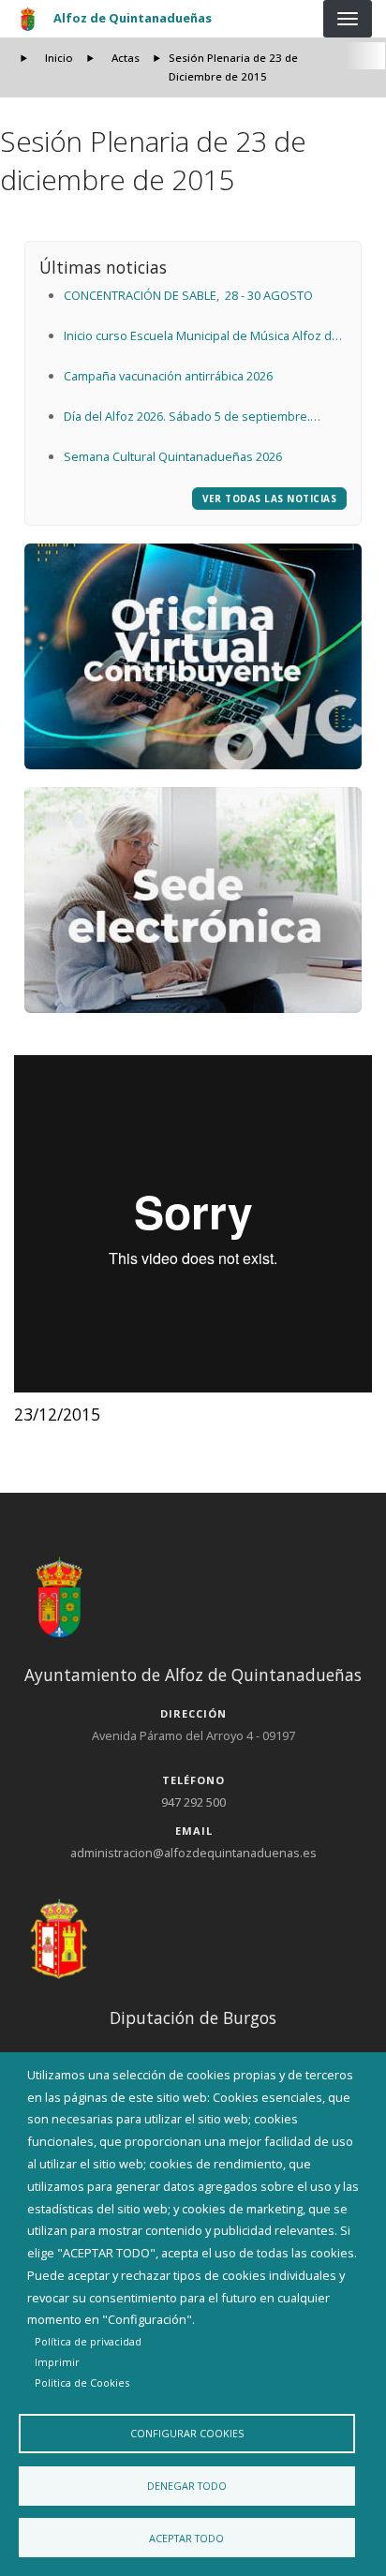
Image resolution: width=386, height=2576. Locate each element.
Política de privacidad (88, 2341)
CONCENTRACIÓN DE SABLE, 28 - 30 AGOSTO (188, 295)
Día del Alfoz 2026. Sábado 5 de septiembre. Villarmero (187, 418)
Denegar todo (187, 2486)
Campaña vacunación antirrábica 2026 (168, 376)
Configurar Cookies (187, 2433)
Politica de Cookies (82, 2382)
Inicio (59, 58)
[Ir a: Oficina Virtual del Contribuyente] (193, 656)
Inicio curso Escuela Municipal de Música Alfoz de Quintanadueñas (201, 337)
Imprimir (57, 2362)
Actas (126, 58)
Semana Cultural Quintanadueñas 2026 (173, 456)
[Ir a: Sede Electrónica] (193, 900)
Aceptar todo (186, 2538)
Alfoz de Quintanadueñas (133, 18)
